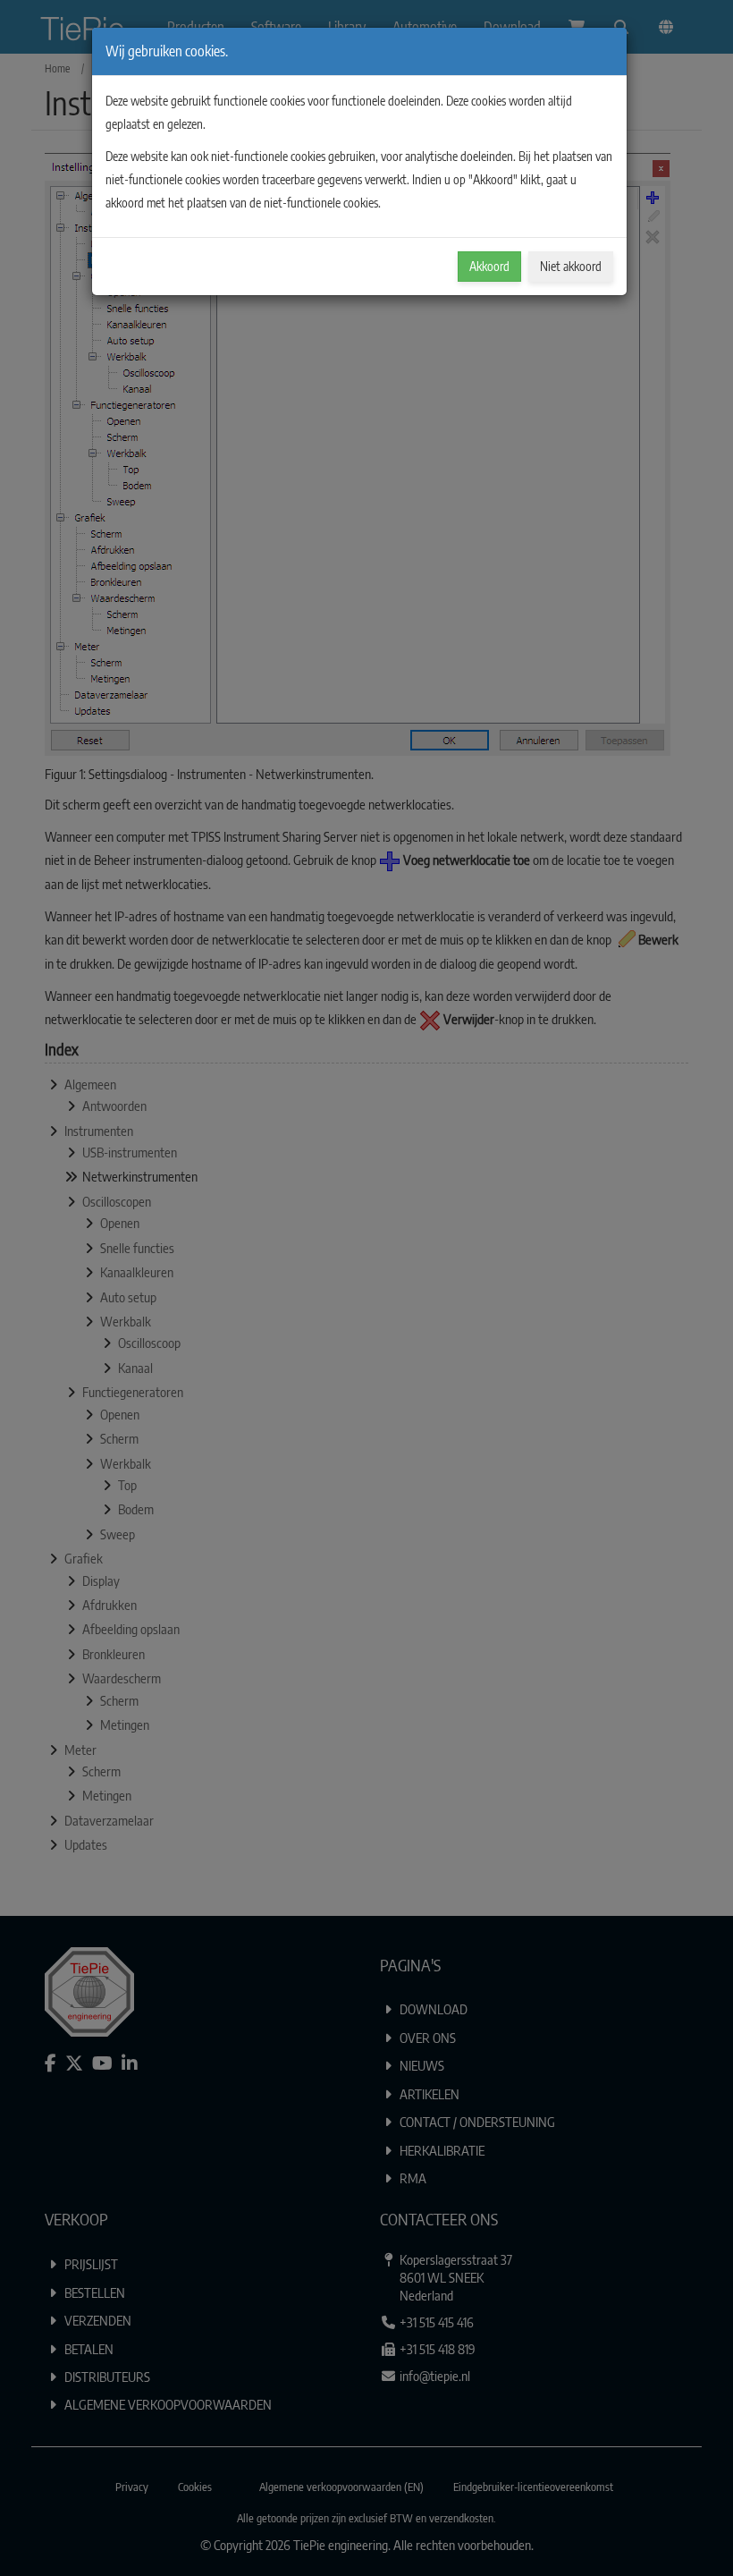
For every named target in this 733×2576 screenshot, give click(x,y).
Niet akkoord (571, 266)
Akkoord (489, 266)
